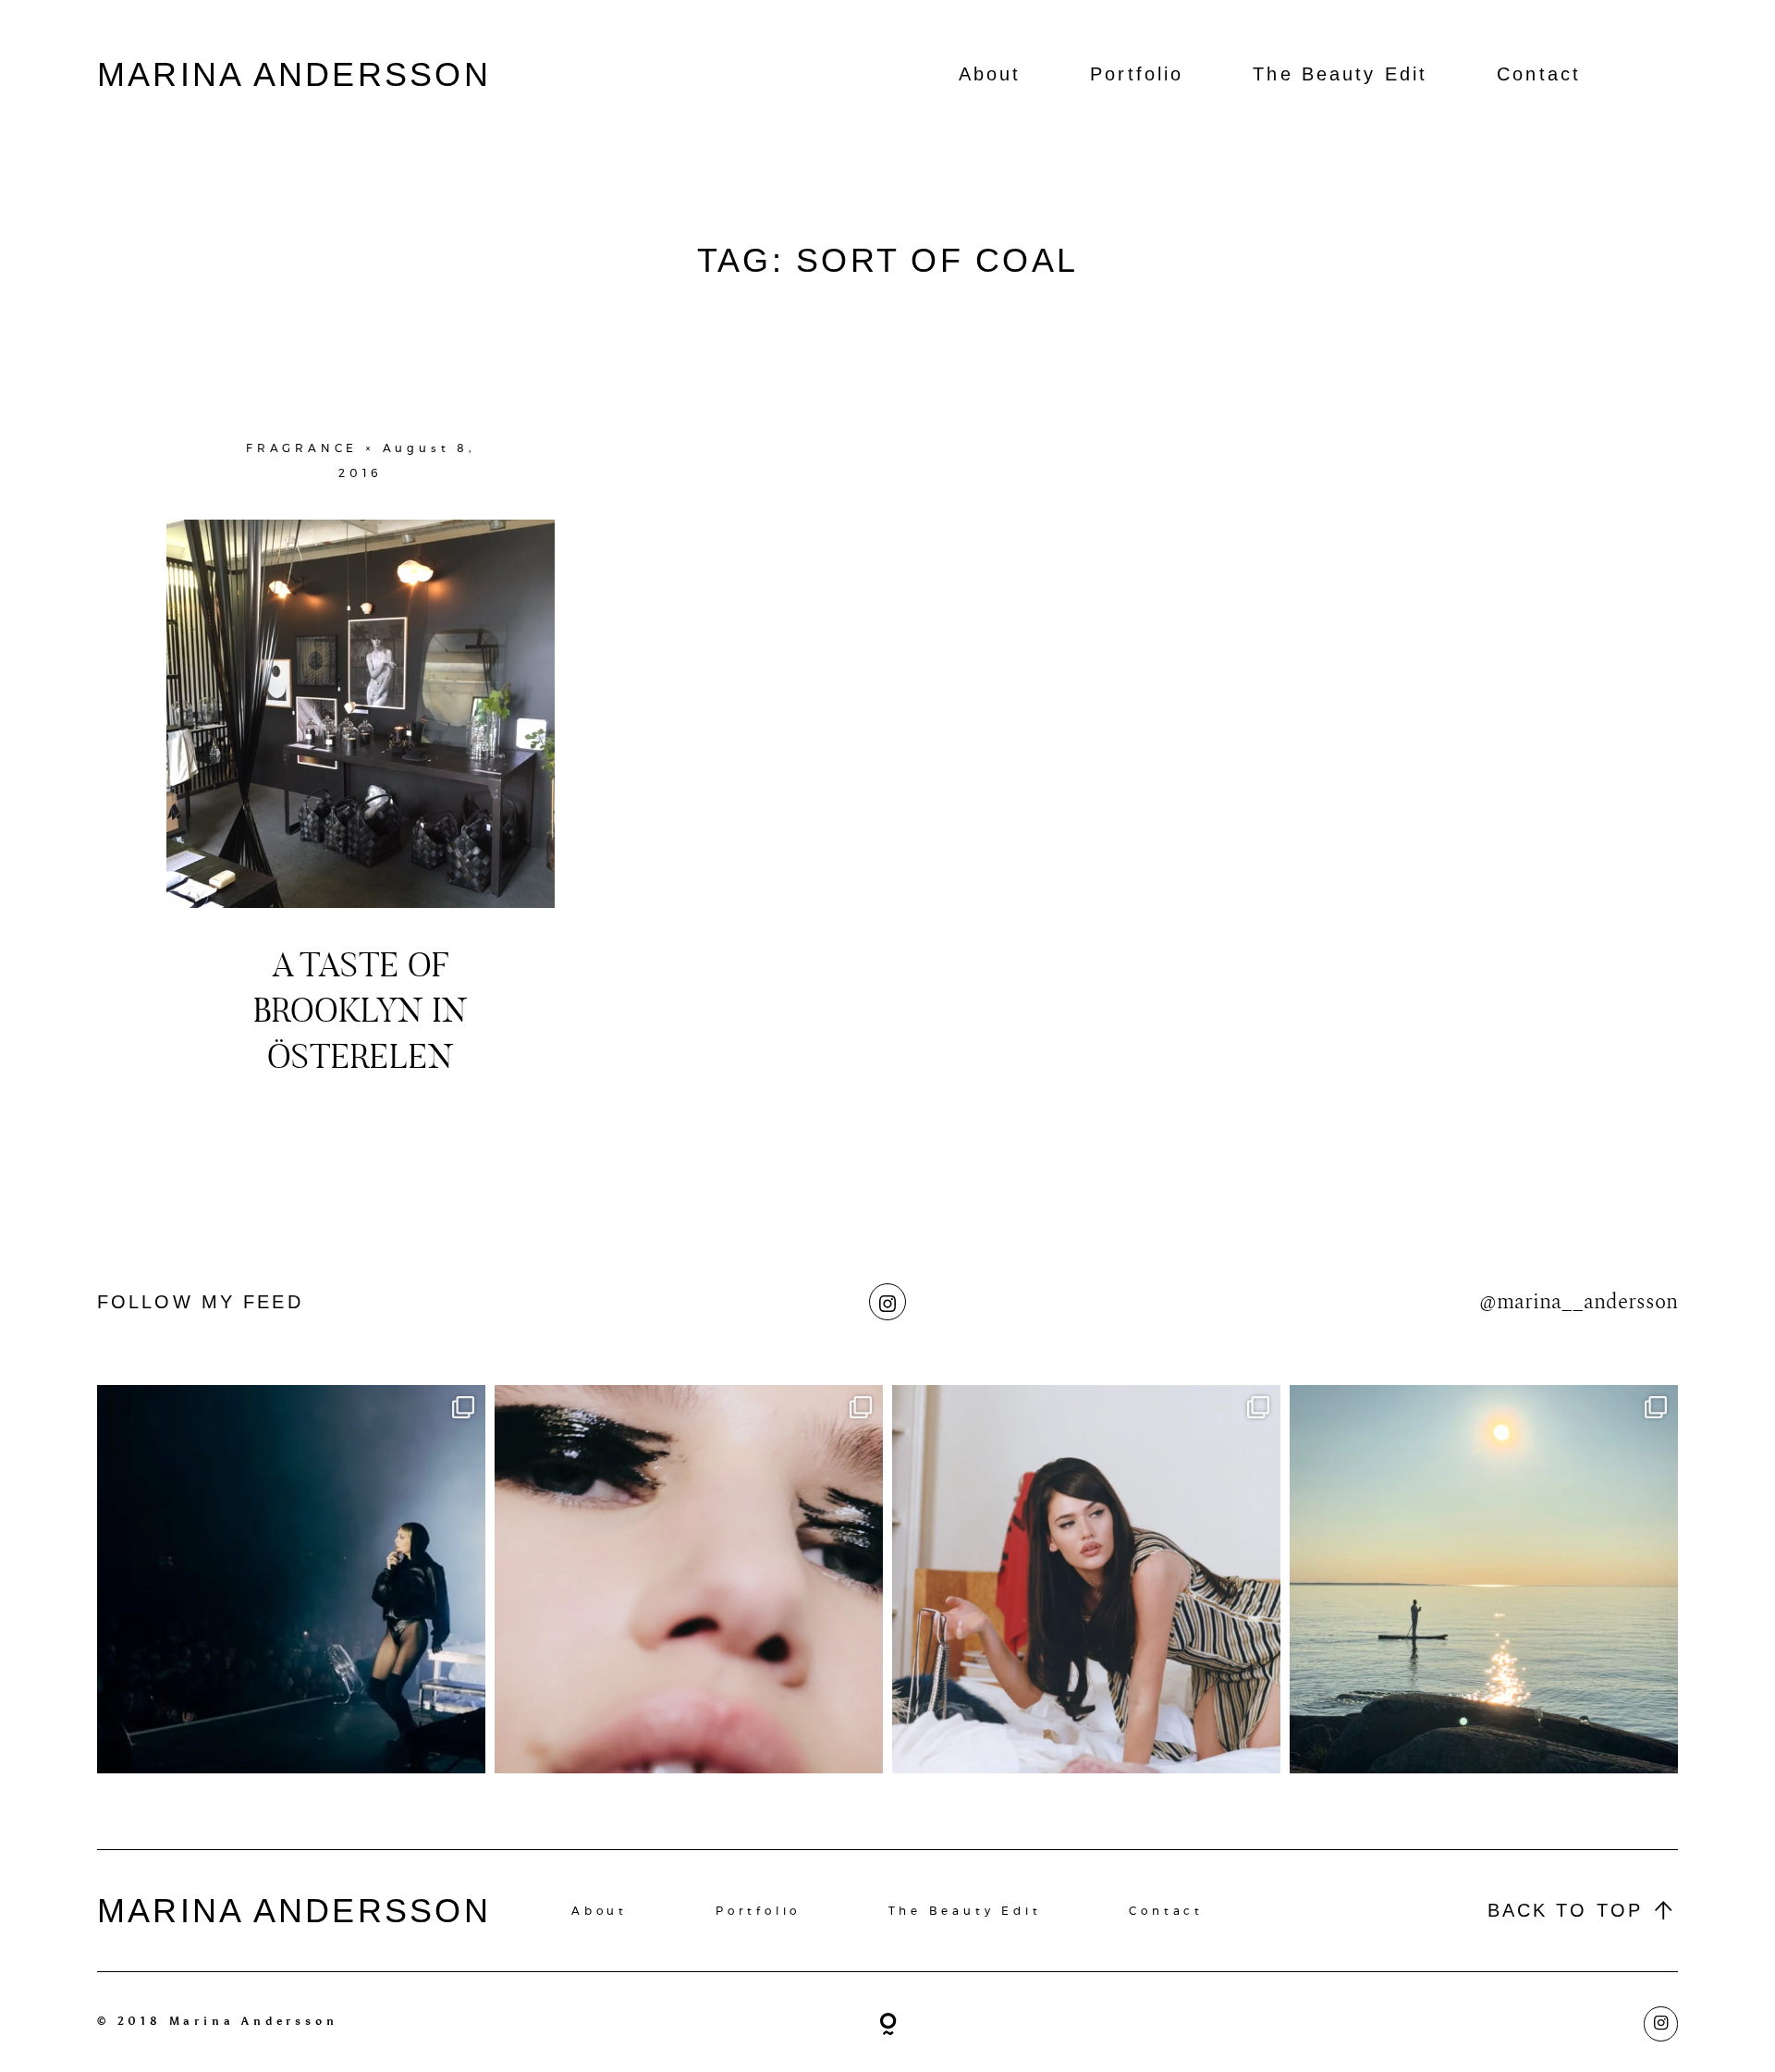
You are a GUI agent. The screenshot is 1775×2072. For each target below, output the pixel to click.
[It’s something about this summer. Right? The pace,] (1484, 1579)
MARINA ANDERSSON (294, 74)
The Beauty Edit (1340, 74)
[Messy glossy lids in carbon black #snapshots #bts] (689, 1579)
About (990, 74)
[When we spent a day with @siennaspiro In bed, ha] (1086, 1579)
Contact (1539, 74)
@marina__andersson (1579, 1302)
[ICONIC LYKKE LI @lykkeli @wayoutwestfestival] (291, 1579)
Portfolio (1137, 74)
